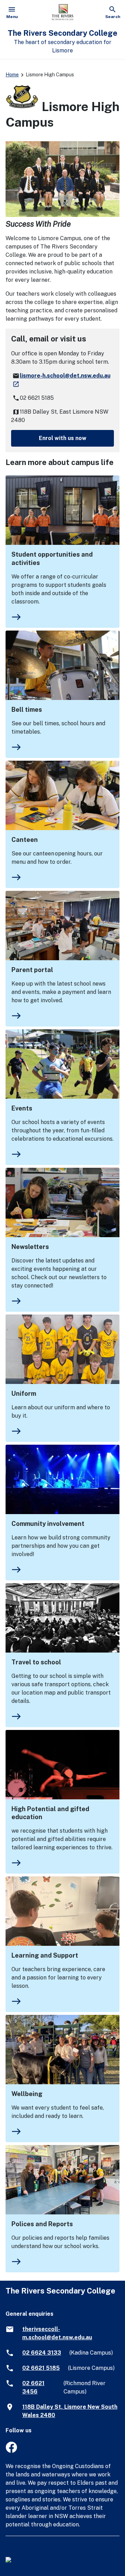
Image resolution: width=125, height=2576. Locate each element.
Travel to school (36, 1662)
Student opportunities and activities (52, 559)
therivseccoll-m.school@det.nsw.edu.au (57, 2333)
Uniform (24, 1393)
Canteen (25, 840)
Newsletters (30, 1247)
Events (22, 1108)
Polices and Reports (42, 2224)
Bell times (27, 710)
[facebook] (11, 2451)
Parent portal (32, 970)
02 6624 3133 (42, 2353)
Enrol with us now (63, 438)
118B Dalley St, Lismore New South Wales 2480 (70, 2411)
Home (12, 75)
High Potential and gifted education (50, 1813)
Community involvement (48, 1524)
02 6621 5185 (41, 2368)
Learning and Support (45, 1955)
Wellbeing (27, 2094)
